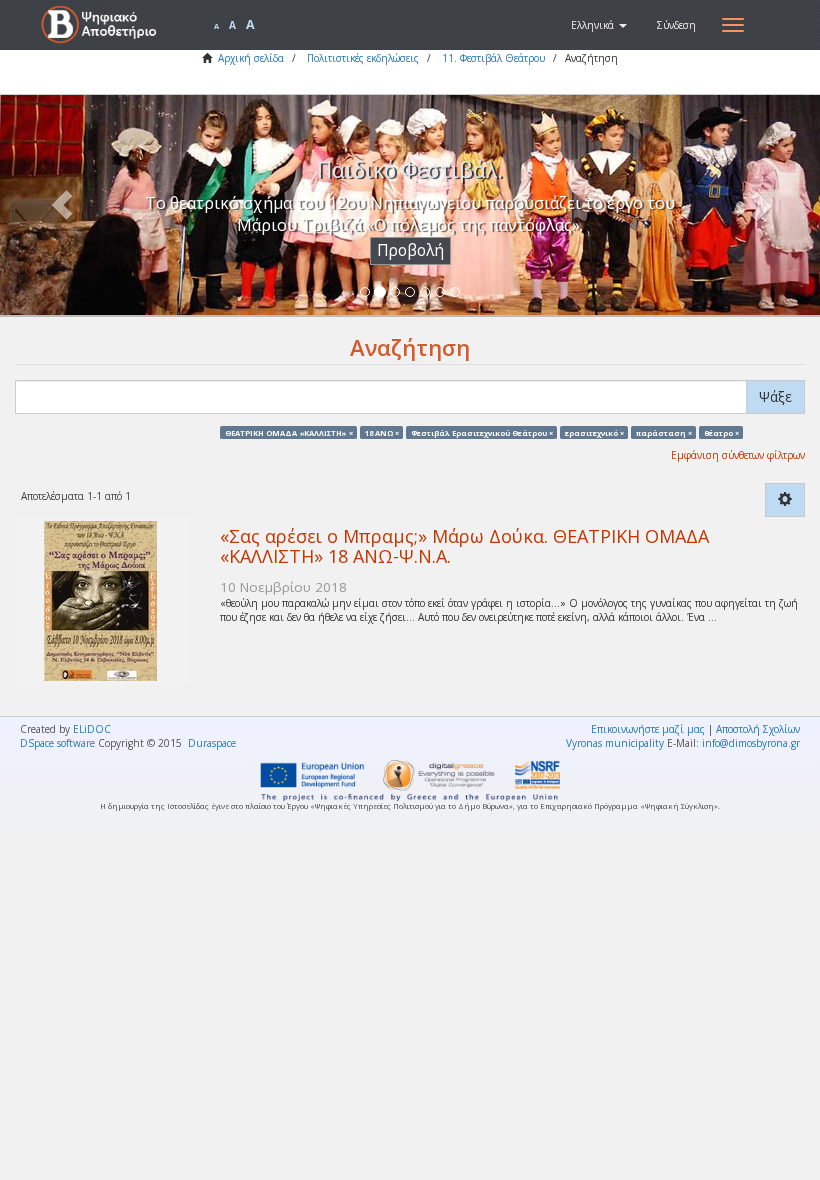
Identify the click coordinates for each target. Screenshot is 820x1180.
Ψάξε (775, 396)
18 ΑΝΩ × (382, 432)
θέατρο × (721, 432)
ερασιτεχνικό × (594, 432)
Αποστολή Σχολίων (758, 729)
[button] (599, 25)
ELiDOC (92, 729)
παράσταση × (664, 432)
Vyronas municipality (615, 743)
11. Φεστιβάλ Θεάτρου (493, 58)
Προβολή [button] (410, 250)
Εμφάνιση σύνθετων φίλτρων (738, 455)
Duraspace (212, 743)
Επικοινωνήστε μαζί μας (648, 729)
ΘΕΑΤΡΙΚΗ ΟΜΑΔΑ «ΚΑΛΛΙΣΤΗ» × (289, 432)
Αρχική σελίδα (251, 58)
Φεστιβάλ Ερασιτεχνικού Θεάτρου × (482, 432)
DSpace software (57, 743)
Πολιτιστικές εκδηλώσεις (363, 58)
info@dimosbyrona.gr (751, 743)
